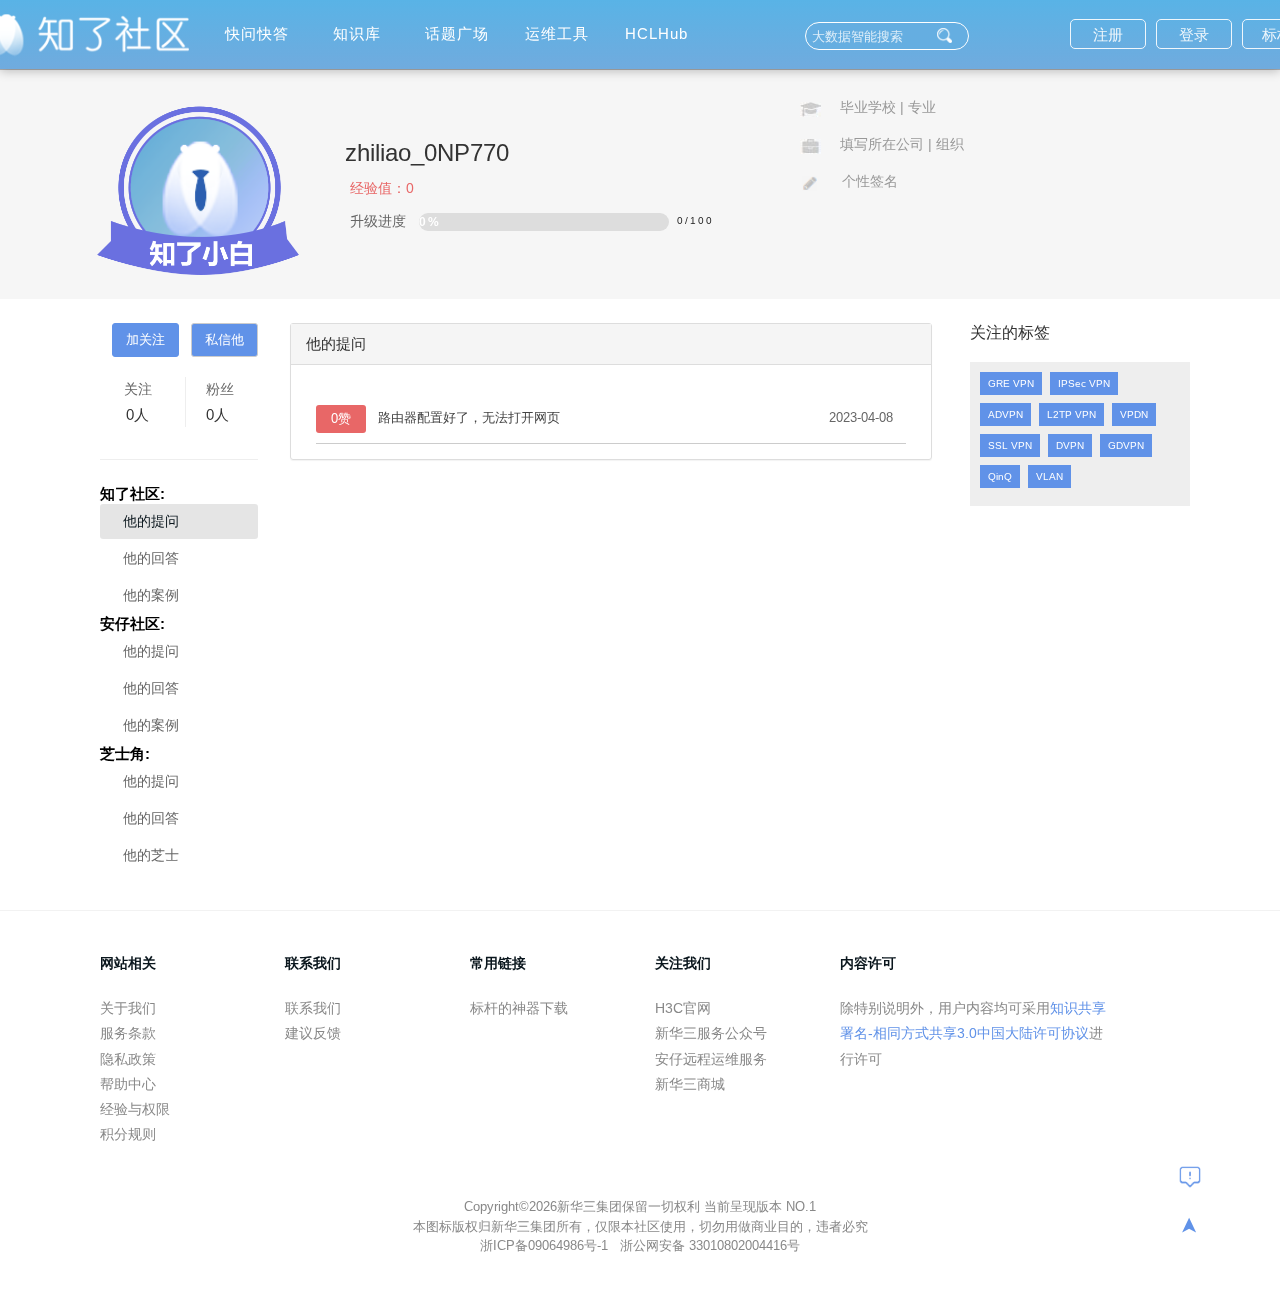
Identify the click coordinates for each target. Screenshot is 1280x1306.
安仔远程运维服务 (711, 1059)
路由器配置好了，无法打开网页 (469, 417)
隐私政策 (128, 1059)
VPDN (1134, 414)
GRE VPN (1011, 383)
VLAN (1049, 476)
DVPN (1070, 445)
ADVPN (1005, 414)
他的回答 (151, 558)
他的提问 (151, 521)
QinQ (1000, 476)
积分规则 (128, 1134)
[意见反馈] (1190, 1176)
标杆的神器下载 (519, 1008)
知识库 (357, 33)
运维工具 (557, 33)
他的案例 (151, 595)
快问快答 (257, 33)
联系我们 (313, 1008)
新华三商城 (690, 1084)
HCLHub (656, 33)
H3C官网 (683, 1008)
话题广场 (457, 33)
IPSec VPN (1084, 383)
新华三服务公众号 (711, 1033)
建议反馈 (313, 1033)
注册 (1108, 34)
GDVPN (1126, 445)
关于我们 (128, 1008)
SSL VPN (1010, 445)
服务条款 (128, 1033)
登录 (1194, 34)
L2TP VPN (1071, 414)
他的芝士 (151, 855)
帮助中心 (128, 1084)
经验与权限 (135, 1109)
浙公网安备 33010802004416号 (710, 1245)
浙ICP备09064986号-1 (546, 1245)
